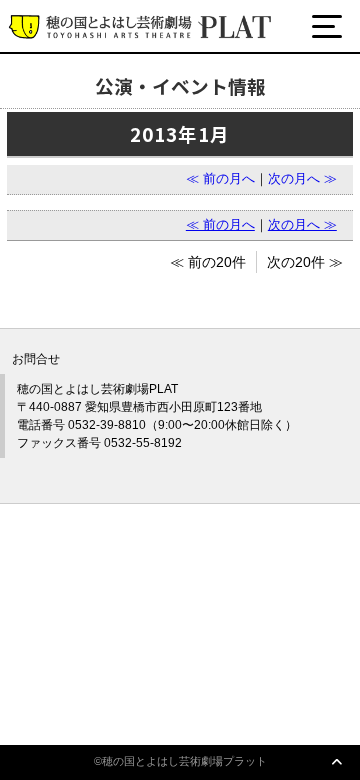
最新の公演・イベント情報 (132, 102)
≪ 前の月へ (220, 178)
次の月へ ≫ (302, 178)
